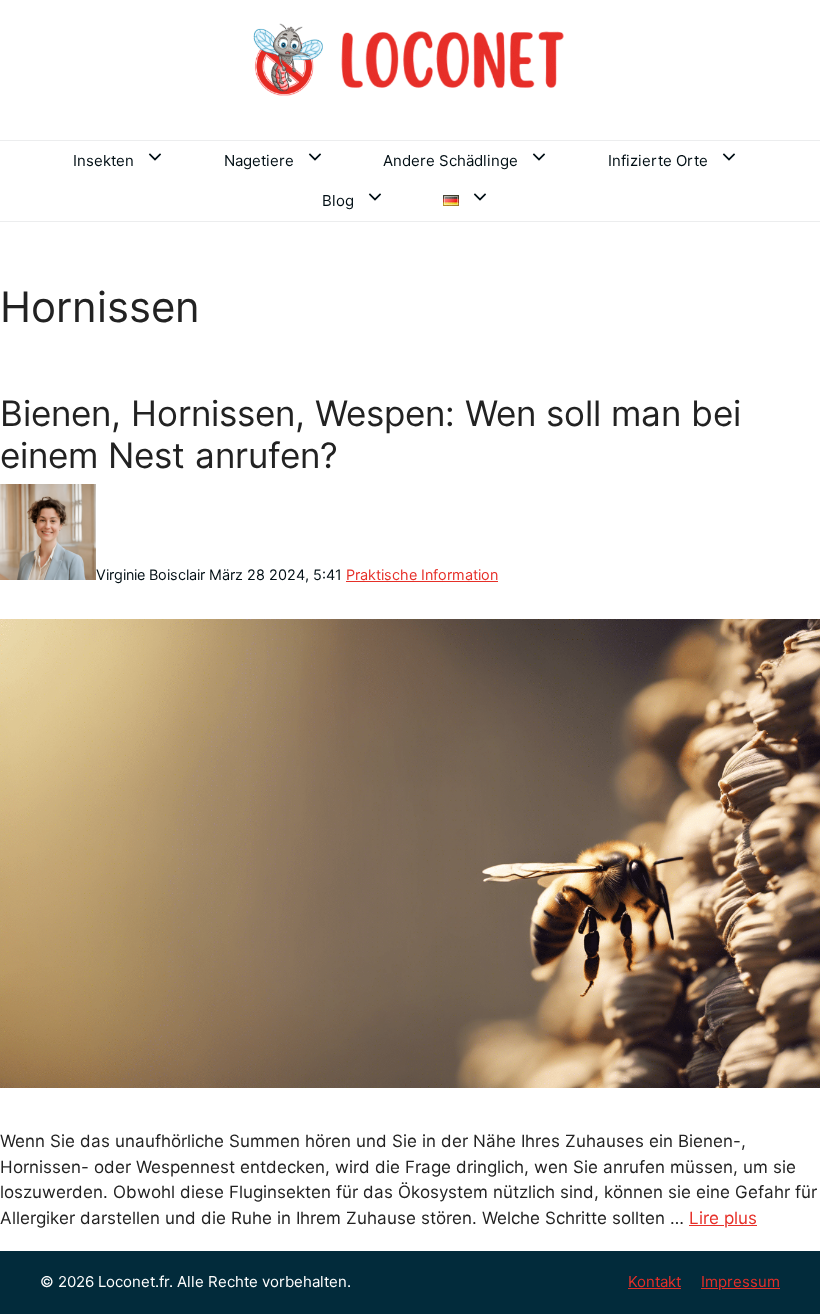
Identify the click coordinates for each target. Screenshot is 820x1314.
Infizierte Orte (658, 160)
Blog (338, 200)
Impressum (740, 1281)
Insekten (103, 160)
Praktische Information (422, 574)
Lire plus (723, 1218)
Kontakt (654, 1281)
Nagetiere (259, 160)
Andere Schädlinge (450, 160)
